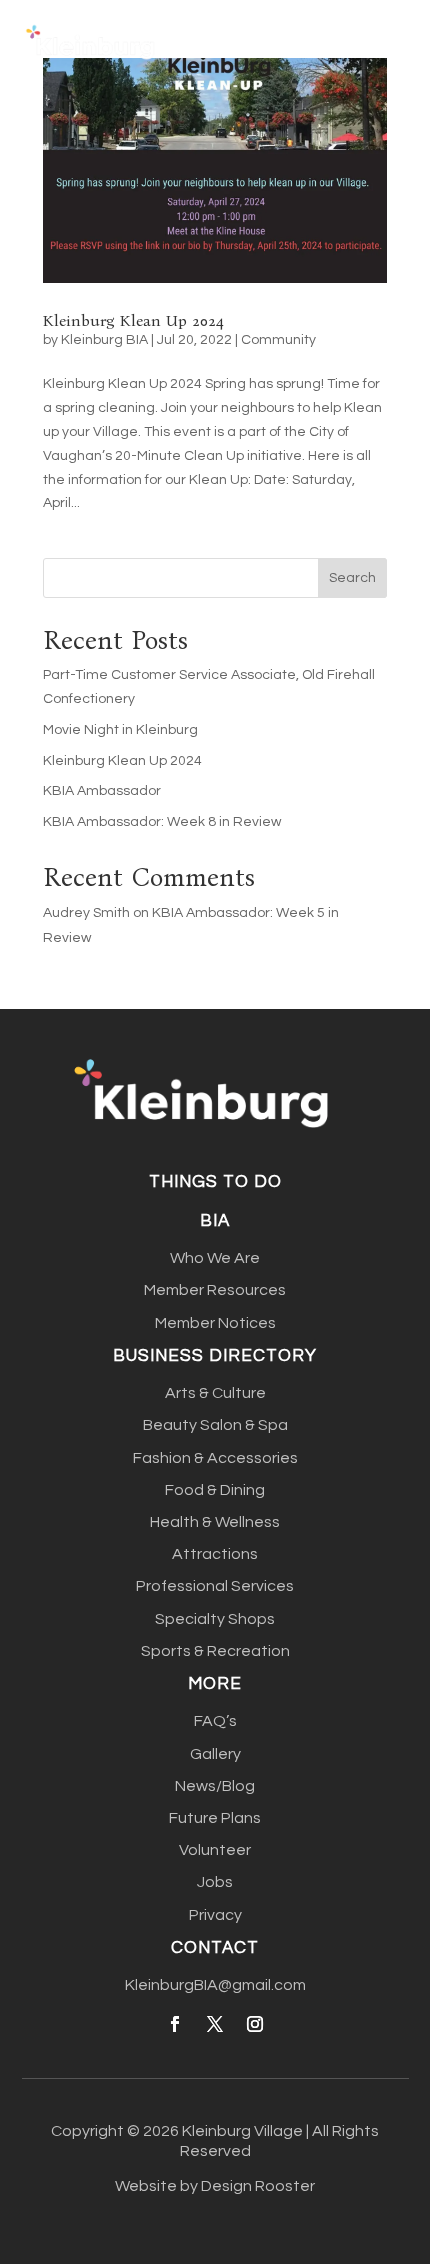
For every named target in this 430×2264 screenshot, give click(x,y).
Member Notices (215, 1323)
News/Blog (215, 1786)
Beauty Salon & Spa (215, 1425)
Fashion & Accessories (215, 1458)
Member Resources (215, 1290)
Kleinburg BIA (104, 340)
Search (352, 578)
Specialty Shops (215, 1619)
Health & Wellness (215, 1522)
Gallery (215, 1754)
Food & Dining (215, 1490)
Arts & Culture (215, 1393)
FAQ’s (215, 1721)
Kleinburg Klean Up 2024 (133, 320)
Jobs (215, 1882)
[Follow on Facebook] (175, 2024)
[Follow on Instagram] (255, 2024)
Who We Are (215, 1258)
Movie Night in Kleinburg (120, 730)
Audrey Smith (86, 913)
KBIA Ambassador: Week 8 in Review (162, 822)
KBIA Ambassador (102, 791)
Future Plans (215, 1818)
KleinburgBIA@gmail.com (215, 1985)
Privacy (215, 1915)
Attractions (215, 1554)
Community (278, 340)
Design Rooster (258, 2186)
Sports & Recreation (215, 1651)
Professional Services (215, 1586)
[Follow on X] (215, 2024)
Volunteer (215, 1850)
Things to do (215, 1182)
